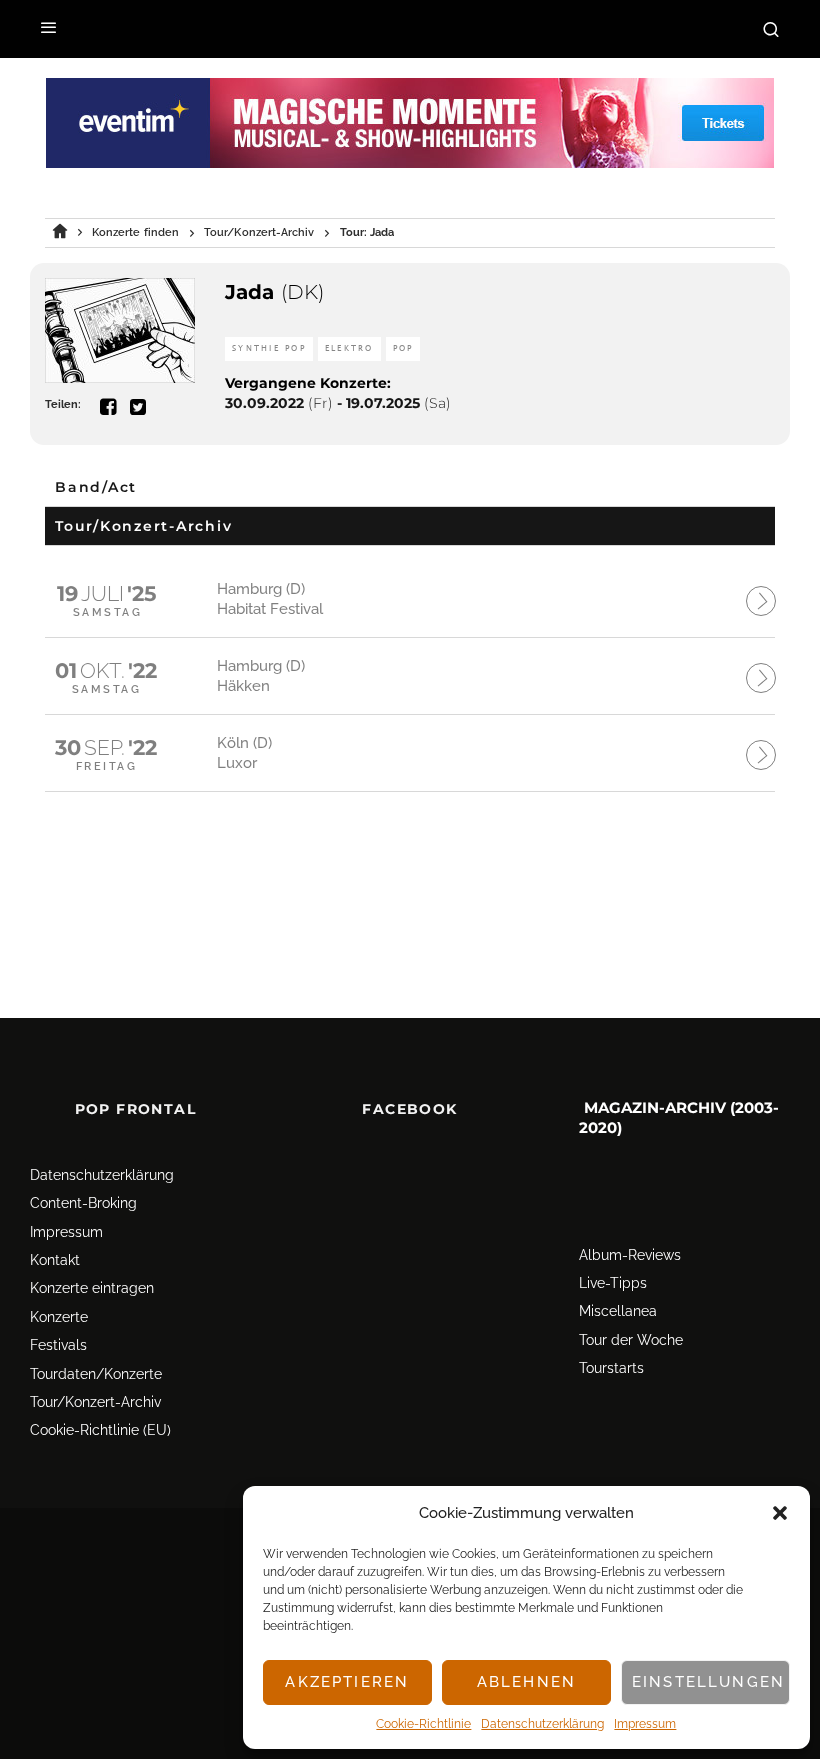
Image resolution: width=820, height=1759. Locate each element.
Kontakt (55, 1260)
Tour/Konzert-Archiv (95, 1402)
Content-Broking (83, 1203)
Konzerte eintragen (92, 1288)
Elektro (349, 348)
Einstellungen (708, 1682)
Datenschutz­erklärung (542, 1724)
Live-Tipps (613, 1283)
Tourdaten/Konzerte (96, 1374)
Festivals (58, 1345)
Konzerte (59, 1317)
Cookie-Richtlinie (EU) (100, 1430)
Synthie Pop (269, 348)
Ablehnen (526, 1682)
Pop (403, 348)
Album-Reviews (630, 1255)
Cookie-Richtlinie (423, 1724)
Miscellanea (618, 1312)
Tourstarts (611, 1368)
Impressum (645, 1724)
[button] (780, 1513)
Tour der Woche (631, 1340)
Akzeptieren (347, 1682)
